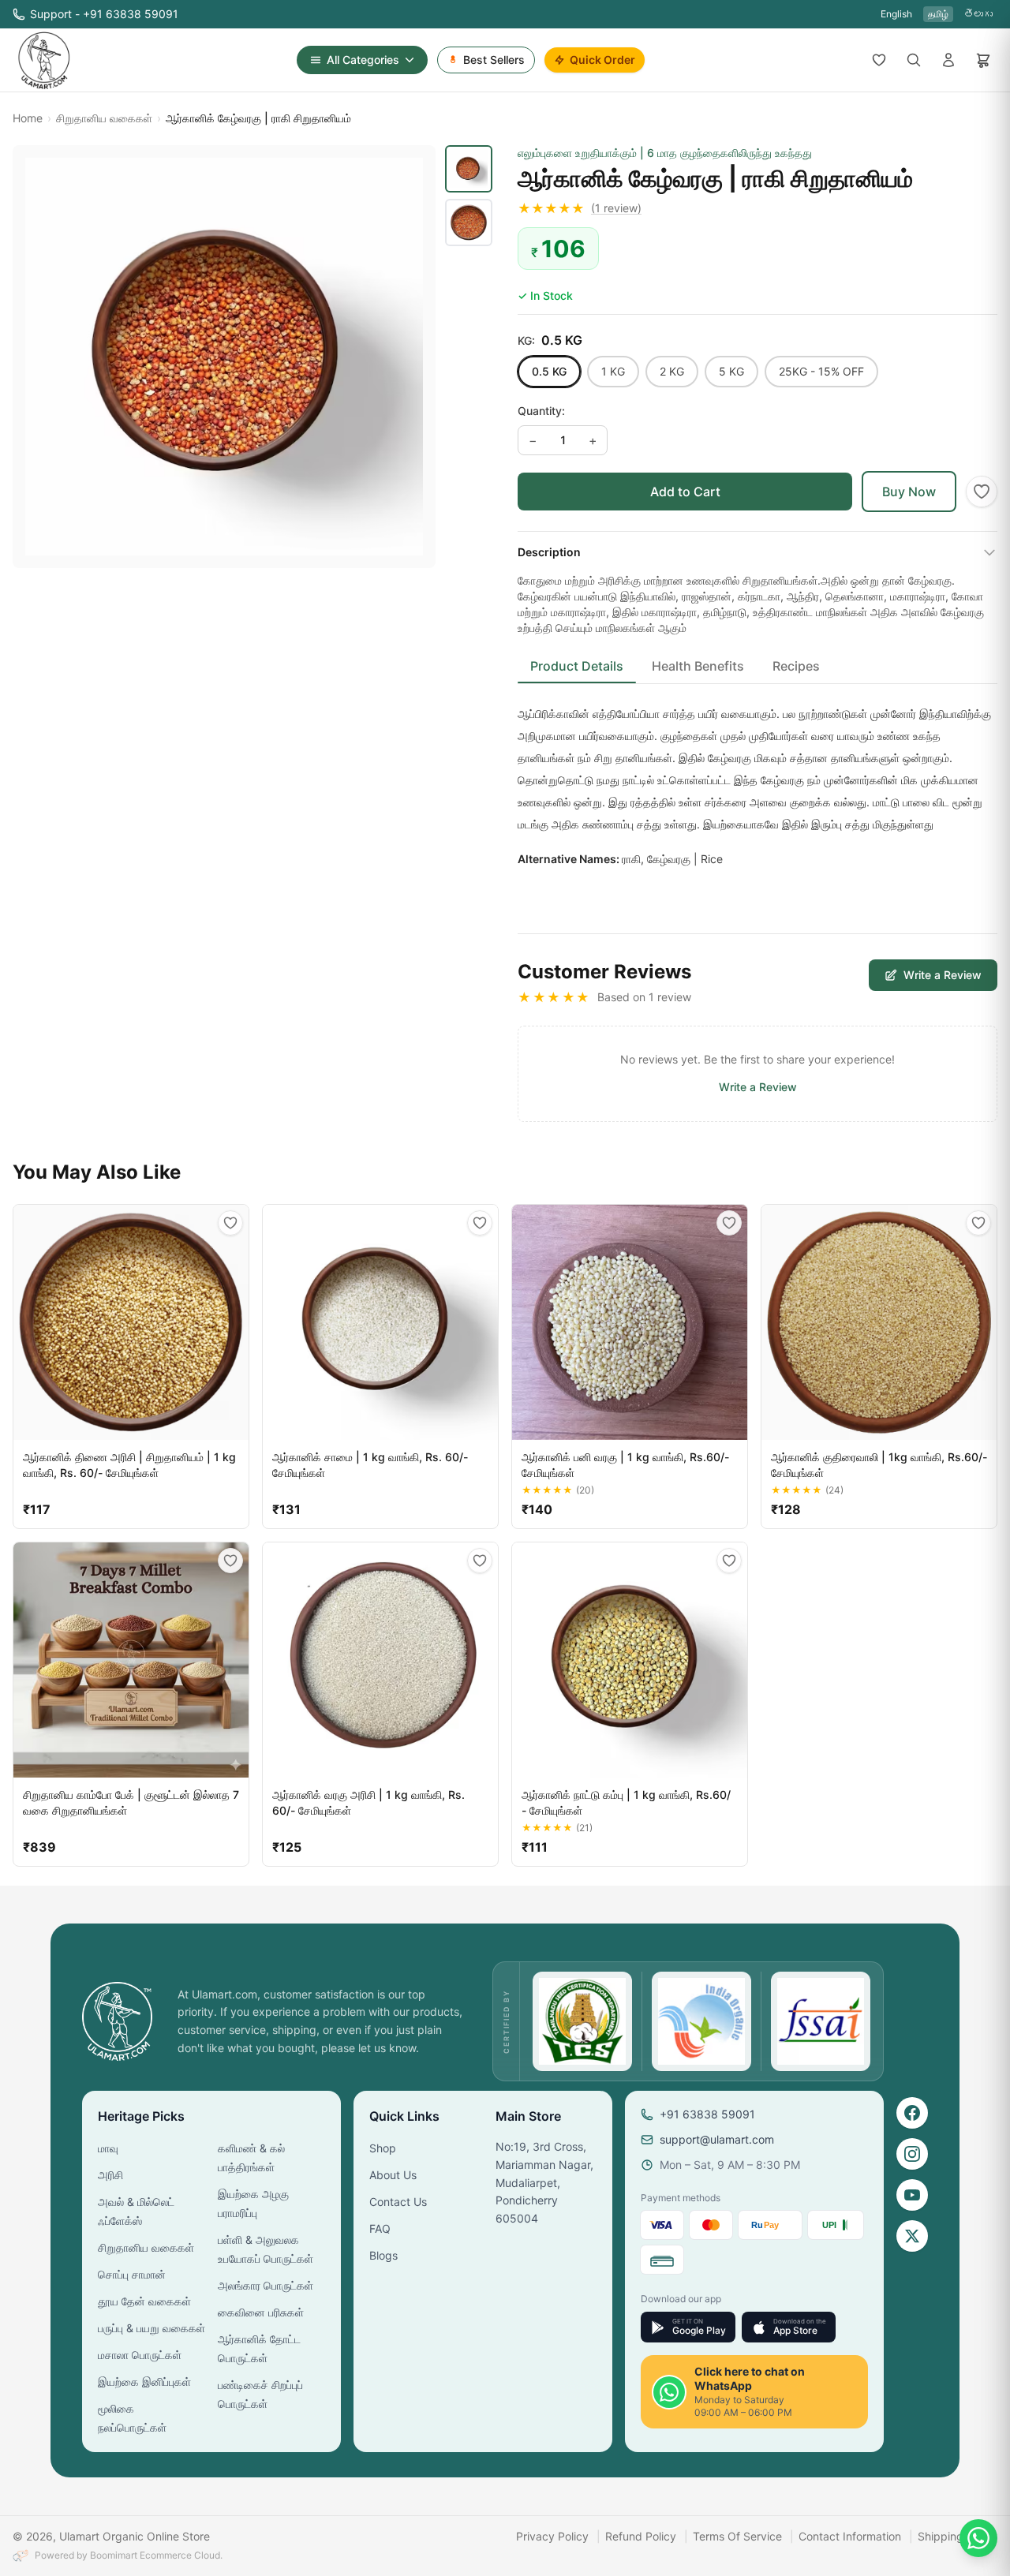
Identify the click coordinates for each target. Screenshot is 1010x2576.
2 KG (672, 371)
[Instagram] (912, 2154)
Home (28, 118)
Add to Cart (685, 492)
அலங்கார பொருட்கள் (266, 2285)
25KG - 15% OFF (821, 371)
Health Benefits (698, 666)
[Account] (948, 60)
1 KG (613, 371)
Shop (383, 2148)
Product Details (577, 666)
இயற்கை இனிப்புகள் (144, 2382)
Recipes (796, 666)
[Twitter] (912, 2236)
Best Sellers (494, 60)
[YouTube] (912, 2195)
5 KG (731, 371)
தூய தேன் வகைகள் (144, 2301)
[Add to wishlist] (982, 492)
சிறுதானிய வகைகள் (104, 118)
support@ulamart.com (717, 2139)
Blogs (383, 2255)
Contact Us (398, 2202)
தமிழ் (938, 14)
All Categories (363, 60)
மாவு (108, 2148)
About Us (393, 2175)
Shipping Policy (958, 2536)
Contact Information (850, 2536)
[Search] (914, 60)
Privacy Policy (552, 2536)
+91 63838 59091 (707, 2114)
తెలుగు (978, 14)
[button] (757, 208)
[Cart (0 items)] (983, 60)
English (896, 14)
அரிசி (110, 2175)
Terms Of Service (737, 2536)
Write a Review (943, 975)
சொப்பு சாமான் (132, 2274)
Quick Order (602, 60)
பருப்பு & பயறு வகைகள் (151, 2328)
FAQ (380, 2228)
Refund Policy (641, 2536)
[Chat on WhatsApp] (978, 2538)
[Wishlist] (879, 60)
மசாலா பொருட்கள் (140, 2355)
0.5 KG (549, 371)
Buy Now (909, 492)
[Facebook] (912, 2113)
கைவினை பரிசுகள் (261, 2312)
